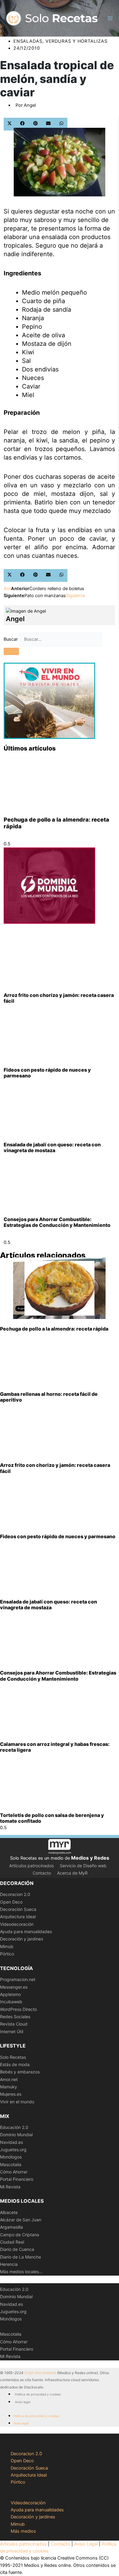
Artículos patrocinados (31, 1866)
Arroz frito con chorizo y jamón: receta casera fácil (59, 998)
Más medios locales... (21, 2271)
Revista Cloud (14, 2024)
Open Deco (11, 1902)
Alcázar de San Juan (21, 2220)
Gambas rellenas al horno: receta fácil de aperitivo (49, 1397)
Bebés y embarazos (20, 2072)
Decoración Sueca (18, 1909)
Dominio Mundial (16, 2135)
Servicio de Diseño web (83, 1866)
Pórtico (7, 1954)
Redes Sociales (15, 2017)
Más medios (23, 2531)
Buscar (11, 639)
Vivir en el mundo (17, 2102)
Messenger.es (14, 1987)
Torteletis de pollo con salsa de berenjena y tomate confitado (52, 1818)
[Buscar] (11, 651)
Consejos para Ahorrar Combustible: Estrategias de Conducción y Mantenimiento (57, 1222)
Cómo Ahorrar (14, 2172)
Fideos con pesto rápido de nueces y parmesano (47, 1073)
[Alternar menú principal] (110, 18)
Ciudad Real (12, 2242)
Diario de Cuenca (17, 2249)
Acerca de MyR (72, 1873)
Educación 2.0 (14, 2127)
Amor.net (9, 2079)
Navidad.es (11, 2142)
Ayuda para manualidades (26, 1931)
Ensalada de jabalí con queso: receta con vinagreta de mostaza (52, 1147)
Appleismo (10, 1994)
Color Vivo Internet (40, 2373)
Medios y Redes (90, 1858)
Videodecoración (17, 1924)
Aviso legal (23, 2402)
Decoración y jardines (22, 1939)
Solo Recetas (13, 2057)
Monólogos (11, 2157)
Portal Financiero (17, 2179)
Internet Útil (12, 2031)
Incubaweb (11, 2002)
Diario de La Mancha (20, 2257)
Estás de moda (15, 2064)
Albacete (9, 2212)
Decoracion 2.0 (15, 1894)
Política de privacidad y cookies (38, 2394)
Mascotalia (11, 2164)
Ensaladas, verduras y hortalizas (60, 41)
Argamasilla (11, 2227)
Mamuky (9, 2087)
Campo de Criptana (20, 2235)
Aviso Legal (86, 2544)
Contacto (42, 1873)
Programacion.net (18, 1979)
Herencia (9, 2264)
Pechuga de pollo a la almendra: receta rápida (54, 1329)
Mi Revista (10, 2187)
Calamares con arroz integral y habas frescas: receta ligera (55, 1747)
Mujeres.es (11, 2094)
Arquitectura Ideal (18, 1917)
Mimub (7, 1946)
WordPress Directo (18, 2009)
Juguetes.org (13, 2150)
